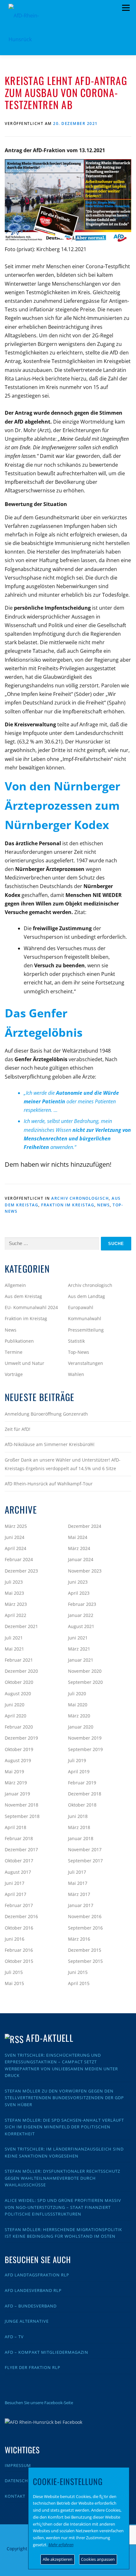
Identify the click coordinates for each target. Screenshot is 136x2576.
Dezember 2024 (85, 1526)
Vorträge (14, 1374)
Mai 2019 (14, 1771)
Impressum (18, 2465)
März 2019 (16, 1783)
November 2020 (85, 1671)
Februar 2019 (82, 1783)
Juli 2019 (77, 1760)
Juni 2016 (15, 1939)
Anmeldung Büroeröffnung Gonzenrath (46, 1414)
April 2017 (15, 1894)
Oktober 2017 (19, 1861)
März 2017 (79, 1894)
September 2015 (85, 1961)
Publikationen (19, 1341)
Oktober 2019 (19, 1749)
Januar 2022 (81, 1615)
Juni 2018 (78, 1816)
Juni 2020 (15, 1705)
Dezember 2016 (21, 1916)
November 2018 (22, 1805)
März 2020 (79, 1716)
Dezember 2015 (85, 1950)
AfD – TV (14, 2337)
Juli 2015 (14, 1972)
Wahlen (76, 1374)
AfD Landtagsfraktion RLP (37, 2275)
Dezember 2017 (21, 1849)
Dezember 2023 (21, 1571)
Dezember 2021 (21, 1626)
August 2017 (18, 1872)
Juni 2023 (78, 1582)
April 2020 (15, 1716)
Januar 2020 (81, 1727)
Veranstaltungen (86, 1363)
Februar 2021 (19, 1660)
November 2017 (85, 1849)
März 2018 (79, 1827)
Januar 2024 (81, 1559)
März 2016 (79, 1939)
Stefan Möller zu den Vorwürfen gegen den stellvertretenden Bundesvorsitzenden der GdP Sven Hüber (64, 2098)
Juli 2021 (14, 1638)
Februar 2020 (19, 1727)
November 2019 (85, 1738)
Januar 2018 (81, 1838)
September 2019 (85, 1749)
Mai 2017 (78, 1883)
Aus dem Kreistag (23, 1296)
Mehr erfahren (61, 2545)
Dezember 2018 (85, 1794)
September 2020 (85, 1682)
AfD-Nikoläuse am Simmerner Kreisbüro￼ (49, 1444)
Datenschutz (21, 2481)
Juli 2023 (14, 1582)
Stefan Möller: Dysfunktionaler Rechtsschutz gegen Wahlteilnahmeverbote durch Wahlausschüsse (62, 2178)
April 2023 (79, 1593)
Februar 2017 (19, 1905)
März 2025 (16, 1526)
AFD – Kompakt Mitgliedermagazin (46, 2352)
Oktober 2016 (19, 1928)
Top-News (79, 1352)
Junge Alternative (27, 2321)
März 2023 (16, 1604)
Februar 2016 (19, 1950)
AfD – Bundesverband (31, 2306)
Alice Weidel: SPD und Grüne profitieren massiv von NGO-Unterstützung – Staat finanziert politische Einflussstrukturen (63, 2207)
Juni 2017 (15, 1883)
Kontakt (15, 2496)
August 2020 (18, 1694)
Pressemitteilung (86, 1330)
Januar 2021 (81, 1660)
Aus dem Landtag (87, 1296)
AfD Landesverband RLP (33, 2290)
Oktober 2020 (19, 1682)
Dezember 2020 (21, 1671)
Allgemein (15, 1285)
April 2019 (79, 1771)
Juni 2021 (78, 1638)
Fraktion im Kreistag (68, 1205)
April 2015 (79, 1983)
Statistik (76, 1341)
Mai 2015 (14, 1983)
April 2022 (15, 1615)
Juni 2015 (78, 1972)
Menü (126, 8)
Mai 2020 (78, 1705)
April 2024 (15, 1548)
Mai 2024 (78, 1537)
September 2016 (85, 1928)
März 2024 (79, 1548)
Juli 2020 (77, 1694)
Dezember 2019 (21, 1738)
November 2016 (85, 1916)
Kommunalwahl (85, 1318)
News (103, 1205)
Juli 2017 (77, 1872)
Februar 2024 (19, 1559)
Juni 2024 (15, 1537)
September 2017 (85, 1861)
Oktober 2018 (82, 1805)
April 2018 (15, 1827)
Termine (14, 1352)
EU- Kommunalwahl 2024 (31, 1307)
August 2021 (81, 1626)
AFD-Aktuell (49, 2038)
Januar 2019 (17, 1794)
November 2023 (85, 1571)
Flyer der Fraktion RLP (33, 2367)
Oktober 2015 (19, 1961)
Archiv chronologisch (80, 1198)
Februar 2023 (82, 1604)
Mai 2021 (14, 1649)
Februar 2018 (19, 1838)
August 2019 (18, 1760)
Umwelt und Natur (25, 1363)
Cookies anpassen (98, 2559)
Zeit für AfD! (18, 1429)
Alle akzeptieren (58, 2559)
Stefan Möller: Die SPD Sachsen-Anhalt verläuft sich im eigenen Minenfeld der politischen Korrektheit (64, 2127)
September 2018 (22, 1816)
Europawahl (81, 1307)
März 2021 (79, 1649)
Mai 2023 (14, 1593)
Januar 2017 (81, 1905)
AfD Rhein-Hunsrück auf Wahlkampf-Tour (49, 1484)
